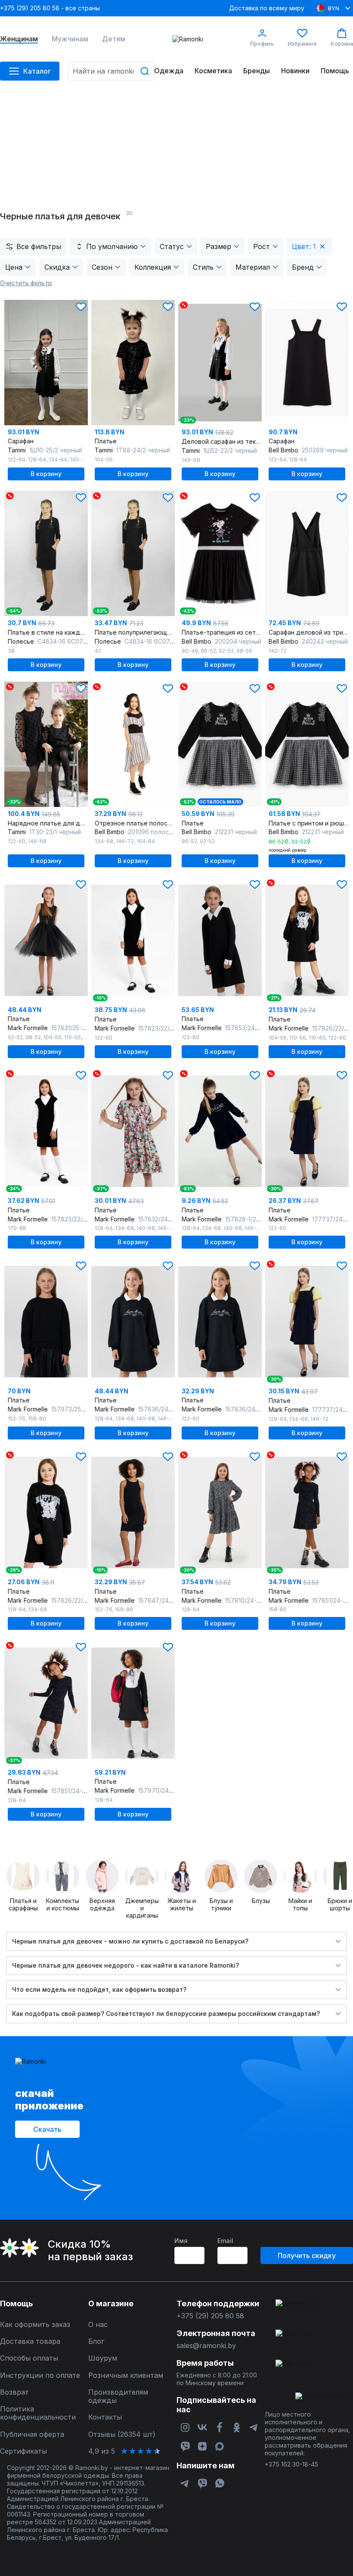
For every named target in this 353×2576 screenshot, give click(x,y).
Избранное (302, 44)
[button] (81, 307)
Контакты (105, 2417)
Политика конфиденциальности (38, 2413)
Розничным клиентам (126, 2375)
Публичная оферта (32, 2434)
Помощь (335, 71)
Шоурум (103, 2358)
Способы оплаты (29, 2358)
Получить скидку (307, 2255)
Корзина (342, 44)
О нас (98, 2325)
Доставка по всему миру (267, 8)
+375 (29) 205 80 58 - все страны (50, 8)
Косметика (213, 71)
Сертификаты (23, 2451)
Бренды (257, 71)
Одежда (169, 71)
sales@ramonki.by (206, 2346)
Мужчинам (70, 39)
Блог (96, 2341)
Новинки (295, 71)
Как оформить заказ (35, 2325)
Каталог (37, 71)
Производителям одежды (118, 2396)
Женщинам (19, 39)
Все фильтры (39, 246)
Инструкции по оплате (40, 2375)
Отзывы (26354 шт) (122, 2434)
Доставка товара (30, 2341)
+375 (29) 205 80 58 (210, 2316)
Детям (114, 39)
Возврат (14, 2392)
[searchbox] (111, 71)
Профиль (262, 44)
